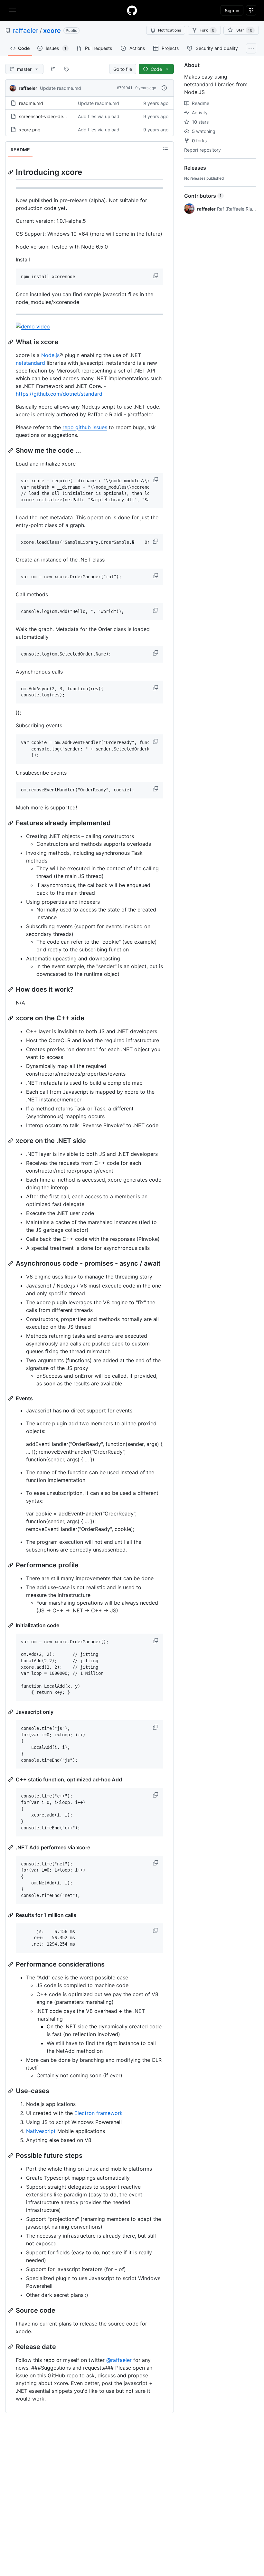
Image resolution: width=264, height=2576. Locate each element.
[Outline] (165, 149)
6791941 (125, 88)
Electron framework (99, 2113)
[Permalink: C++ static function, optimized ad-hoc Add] (11, 1779)
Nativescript (41, 2131)
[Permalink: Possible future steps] (11, 2156)
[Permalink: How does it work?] (11, 989)
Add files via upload (99, 116)
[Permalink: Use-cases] (11, 2091)
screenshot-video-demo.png (49, 116)
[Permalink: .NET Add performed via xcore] (11, 1847)
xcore (52, 31)
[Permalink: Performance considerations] (11, 1964)
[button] (156, 276)
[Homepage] (132, 10)
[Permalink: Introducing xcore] (11, 172)
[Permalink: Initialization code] (11, 1625)
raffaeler (26, 31)
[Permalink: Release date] (11, 2347)
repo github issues (85, 427)
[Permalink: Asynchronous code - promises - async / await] (11, 1263)
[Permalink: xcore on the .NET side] (11, 1141)
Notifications (170, 30)
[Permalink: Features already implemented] (11, 823)
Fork (207, 30)
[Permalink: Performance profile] (11, 1565)
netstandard (30, 363)
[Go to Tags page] (66, 69)
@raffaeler (119, 2360)
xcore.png (30, 130)
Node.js (50, 355)
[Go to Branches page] (53, 69)
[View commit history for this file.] (164, 88)
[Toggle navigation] (13, 10)
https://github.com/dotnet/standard (59, 394)
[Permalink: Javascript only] (11, 1712)
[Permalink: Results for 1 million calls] (11, 1915)
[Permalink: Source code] (11, 2310)
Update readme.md (61, 88)
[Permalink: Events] (11, 1398)
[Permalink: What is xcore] (11, 342)
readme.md (31, 103)
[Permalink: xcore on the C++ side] (11, 1018)
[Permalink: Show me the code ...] (11, 450)
